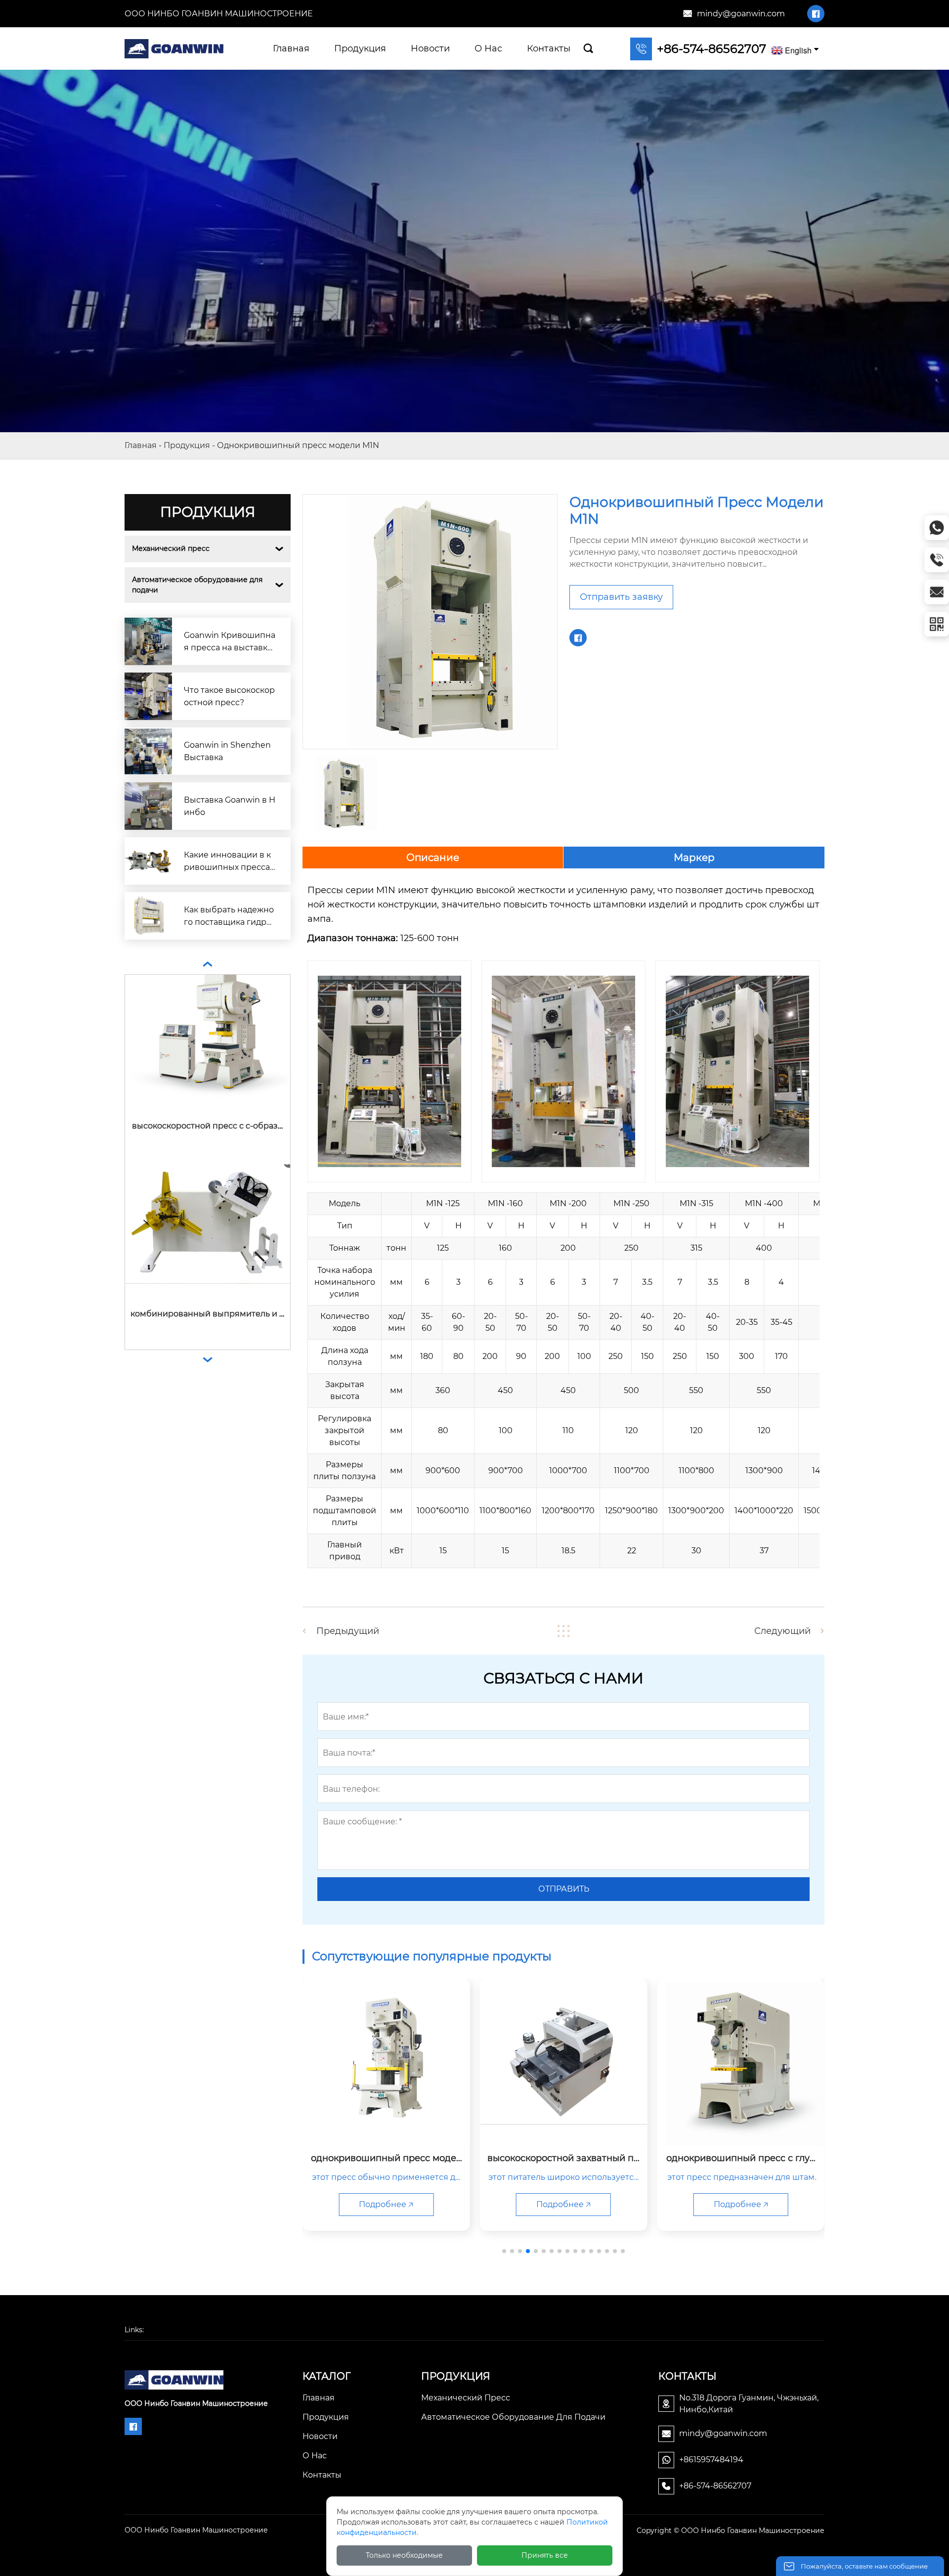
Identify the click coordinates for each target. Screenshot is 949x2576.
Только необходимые (404, 2555)
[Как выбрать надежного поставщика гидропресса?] (148, 916)
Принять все (545, 2555)
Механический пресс (171, 548)
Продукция (187, 445)
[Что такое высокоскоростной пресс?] (148, 696)
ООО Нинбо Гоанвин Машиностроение (219, 14)
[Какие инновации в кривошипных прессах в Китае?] (148, 861)
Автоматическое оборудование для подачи (198, 585)
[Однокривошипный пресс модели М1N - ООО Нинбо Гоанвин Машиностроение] (174, 48)
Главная (141, 445)
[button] (504, 2251)
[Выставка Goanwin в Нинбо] (148, 806)
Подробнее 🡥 (386, 2204)
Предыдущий (348, 1631)
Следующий (782, 1631)
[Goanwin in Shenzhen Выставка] (148, 751)
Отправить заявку (621, 597)
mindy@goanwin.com (741, 14)
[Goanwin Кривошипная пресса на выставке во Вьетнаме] (148, 641)
